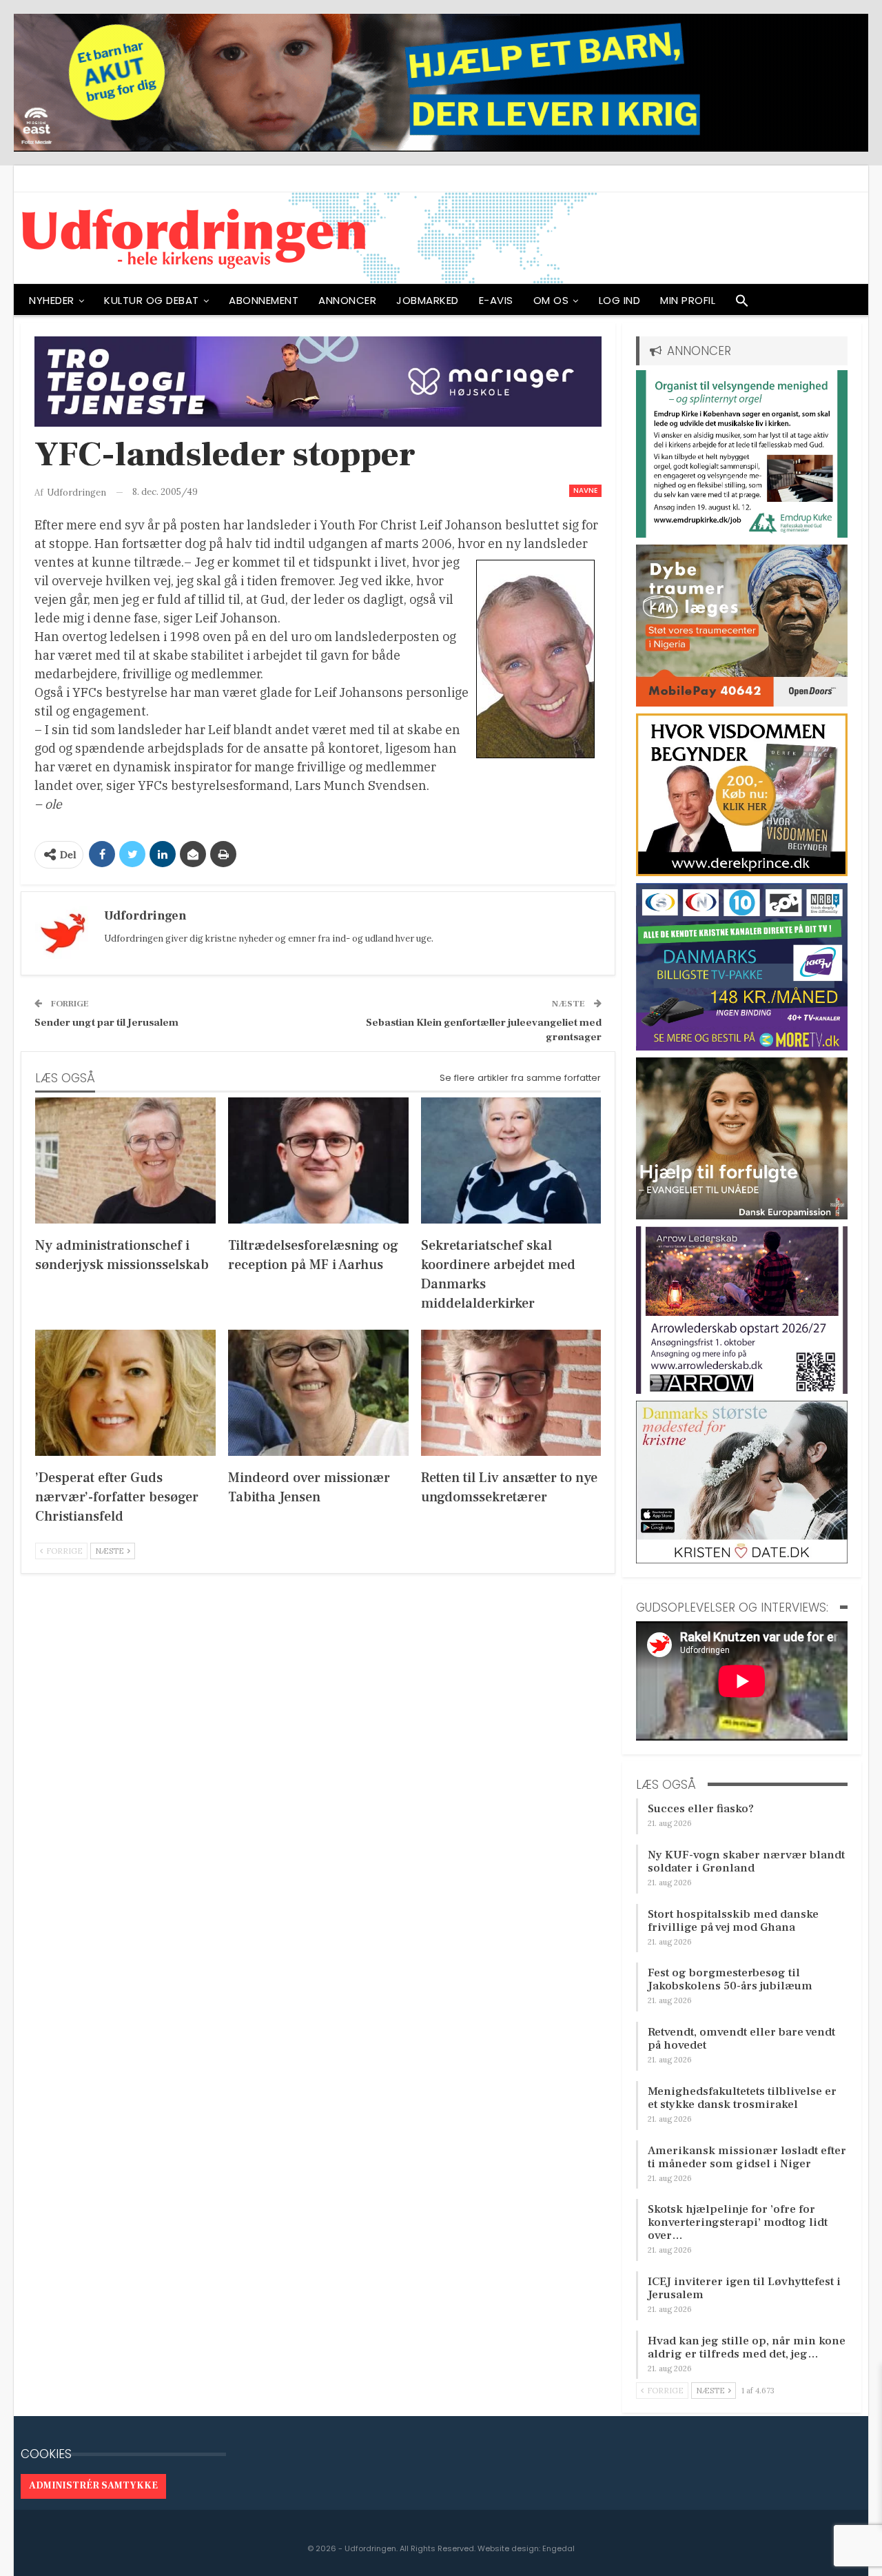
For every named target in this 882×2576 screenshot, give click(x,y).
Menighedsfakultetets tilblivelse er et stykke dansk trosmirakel (742, 2098)
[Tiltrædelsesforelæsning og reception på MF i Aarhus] (318, 1160)
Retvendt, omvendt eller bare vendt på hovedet (741, 2039)
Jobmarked (428, 300)
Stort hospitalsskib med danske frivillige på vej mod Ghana (733, 1921)
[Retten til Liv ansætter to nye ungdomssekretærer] (511, 1393)
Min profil (688, 300)
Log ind (620, 300)
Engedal (558, 2548)
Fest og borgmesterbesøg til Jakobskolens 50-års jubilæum (730, 1979)
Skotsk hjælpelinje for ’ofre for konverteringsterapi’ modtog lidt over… (738, 2222)
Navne (585, 490)
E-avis (496, 300)
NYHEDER (52, 300)
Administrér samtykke (93, 2486)
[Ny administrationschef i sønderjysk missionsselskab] (125, 1160)
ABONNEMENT (264, 300)
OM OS (551, 300)
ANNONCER (347, 300)
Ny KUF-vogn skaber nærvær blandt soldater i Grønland (746, 1862)
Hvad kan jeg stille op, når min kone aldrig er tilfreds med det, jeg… (747, 2347)
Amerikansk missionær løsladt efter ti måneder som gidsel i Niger (747, 2157)
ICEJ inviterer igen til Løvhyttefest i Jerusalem (744, 2288)
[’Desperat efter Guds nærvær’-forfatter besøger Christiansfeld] (125, 1393)
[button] (742, 304)
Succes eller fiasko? (701, 1809)
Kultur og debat (152, 300)
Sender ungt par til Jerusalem (106, 1023)
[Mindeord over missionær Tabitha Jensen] (318, 1393)
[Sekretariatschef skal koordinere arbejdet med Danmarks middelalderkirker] (511, 1160)
